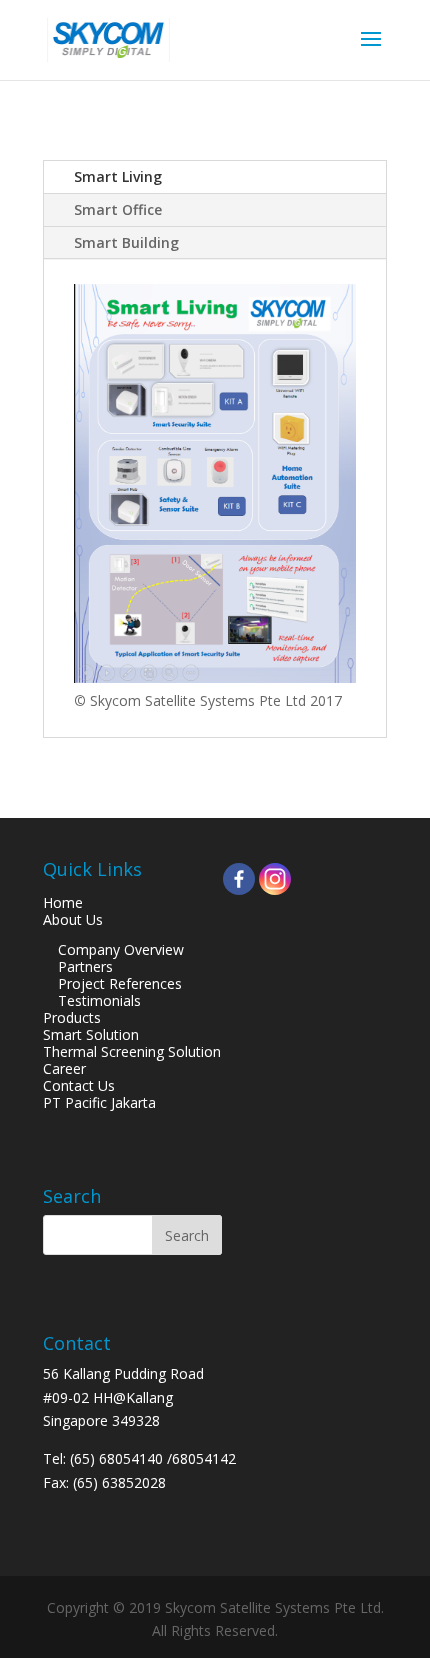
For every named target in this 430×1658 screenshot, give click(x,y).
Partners (85, 966)
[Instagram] (275, 879)
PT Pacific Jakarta (99, 1102)
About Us (73, 919)
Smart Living (118, 176)
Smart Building (126, 242)
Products (72, 1017)
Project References (120, 983)
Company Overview (121, 949)
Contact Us (79, 1085)
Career (64, 1068)
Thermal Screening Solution (132, 1051)
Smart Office (118, 209)
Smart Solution (91, 1034)
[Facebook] (239, 879)
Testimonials (99, 1000)
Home (63, 902)
